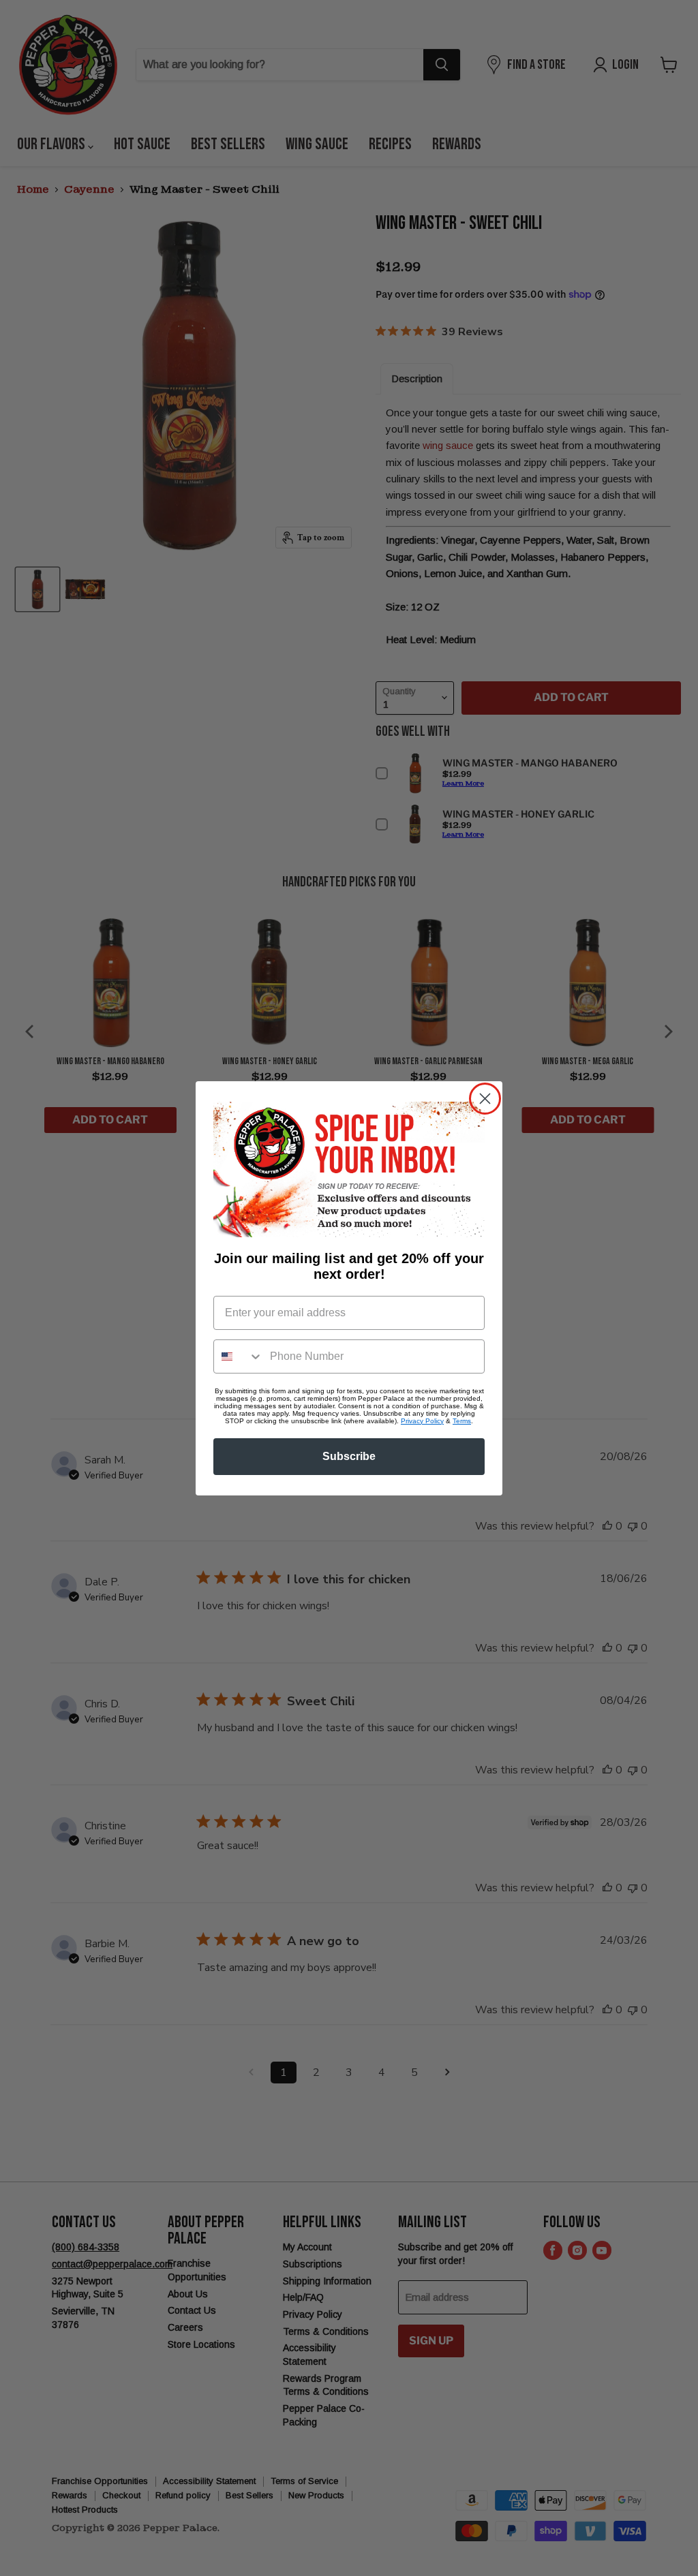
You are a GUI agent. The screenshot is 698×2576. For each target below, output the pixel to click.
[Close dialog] (485, 1099)
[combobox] (239, 1356)
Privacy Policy (422, 1421)
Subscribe (349, 1456)
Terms (462, 1421)
